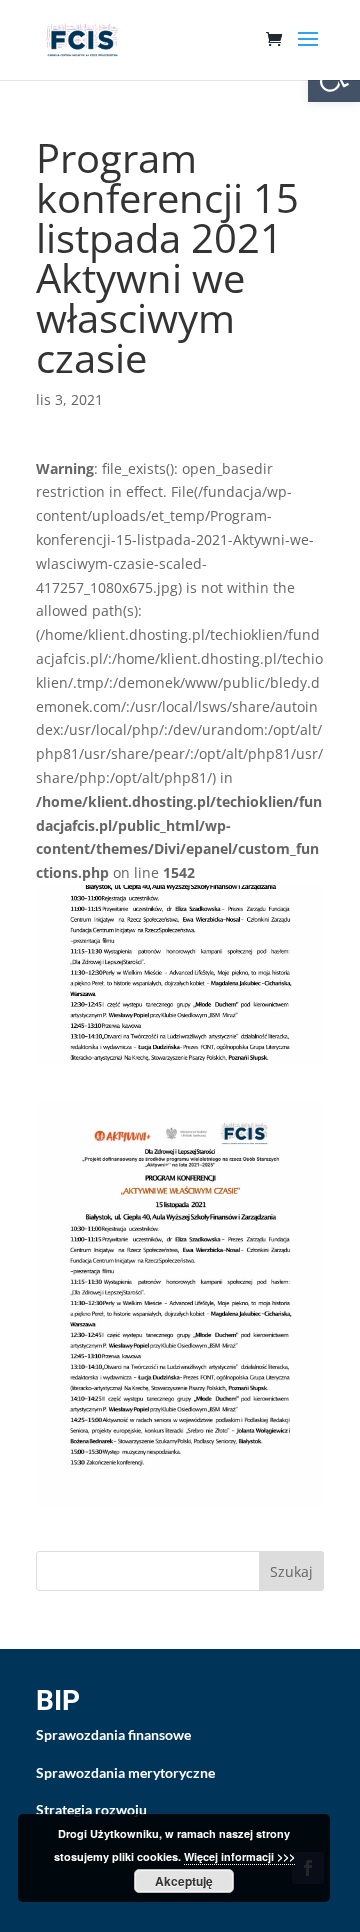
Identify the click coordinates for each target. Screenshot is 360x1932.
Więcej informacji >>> (239, 1856)
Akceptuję (184, 1881)
